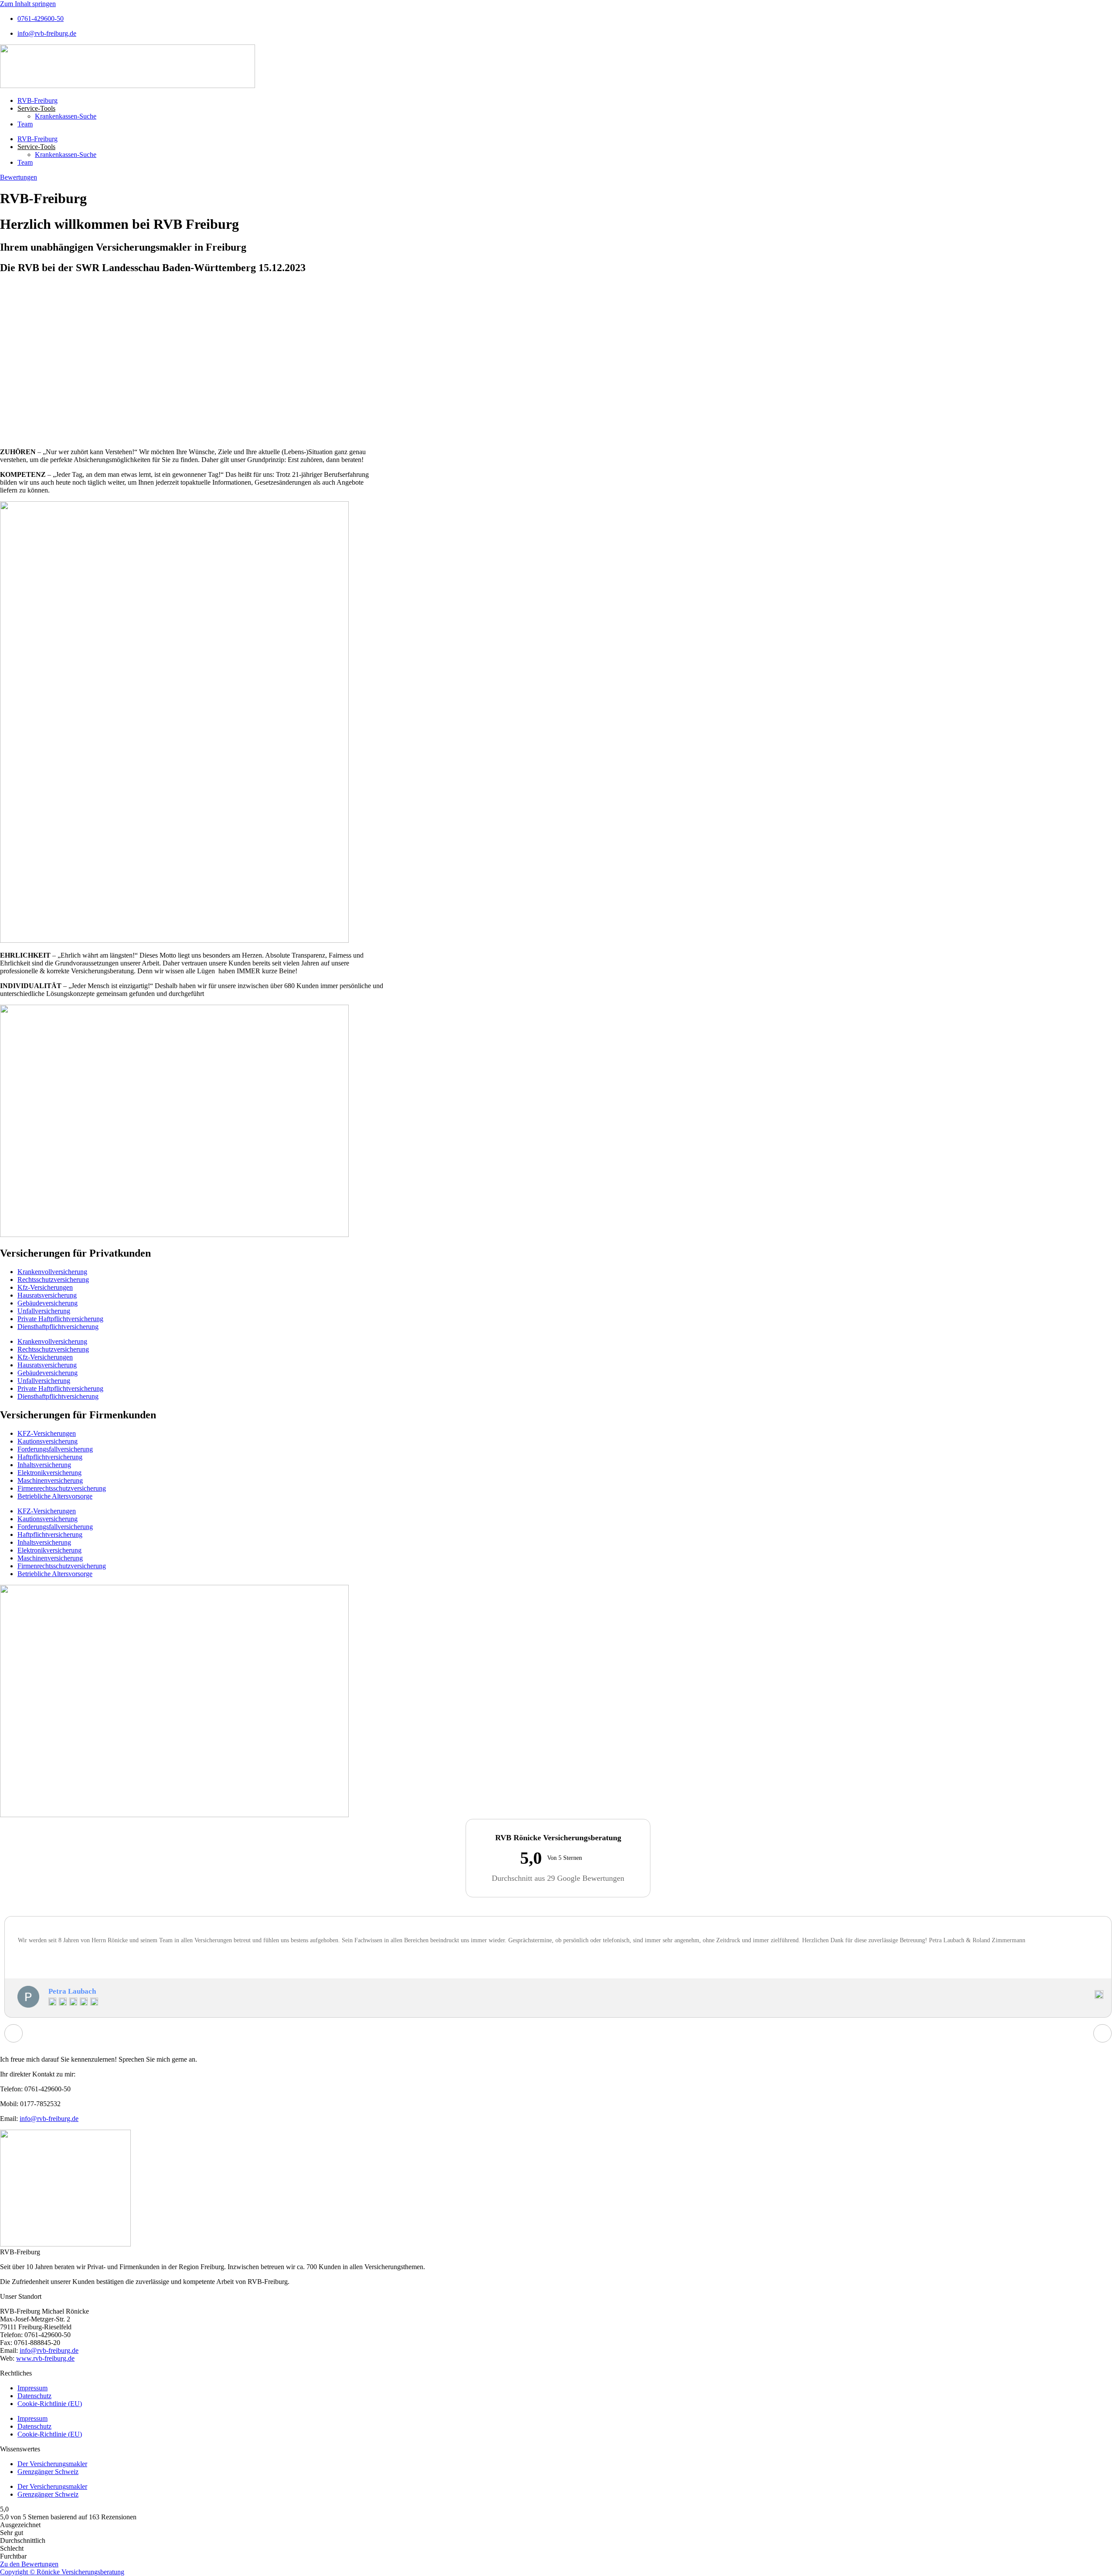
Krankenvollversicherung (52, 1272)
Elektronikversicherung (49, 1473)
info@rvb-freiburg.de (49, 2119)
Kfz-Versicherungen (45, 1287)
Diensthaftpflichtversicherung (58, 1327)
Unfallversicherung (44, 1311)
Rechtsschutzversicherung (53, 1280)
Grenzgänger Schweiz (48, 2472)
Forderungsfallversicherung (55, 1449)
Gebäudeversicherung (48, 1303)
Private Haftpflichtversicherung (60, 1319)
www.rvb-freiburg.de (45, 2358)
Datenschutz (34, 2396)
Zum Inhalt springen (28, 4)
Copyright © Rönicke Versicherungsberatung (62, 2572)
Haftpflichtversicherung (50, 1457)
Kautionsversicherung (48, 1441)
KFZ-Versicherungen (47, 1433)
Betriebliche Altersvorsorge (55, 1496)
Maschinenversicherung (50, 1480)
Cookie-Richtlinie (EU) (50, 2404)
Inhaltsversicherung (44, 1465)
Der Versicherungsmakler (52, 2464)
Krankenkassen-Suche (66, 116)
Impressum (32, 2388)
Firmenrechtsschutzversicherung (62, 1488)
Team (25, 124)
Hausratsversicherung (47, 1295)
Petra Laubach (72, 1991)
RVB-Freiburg (37, 100)
